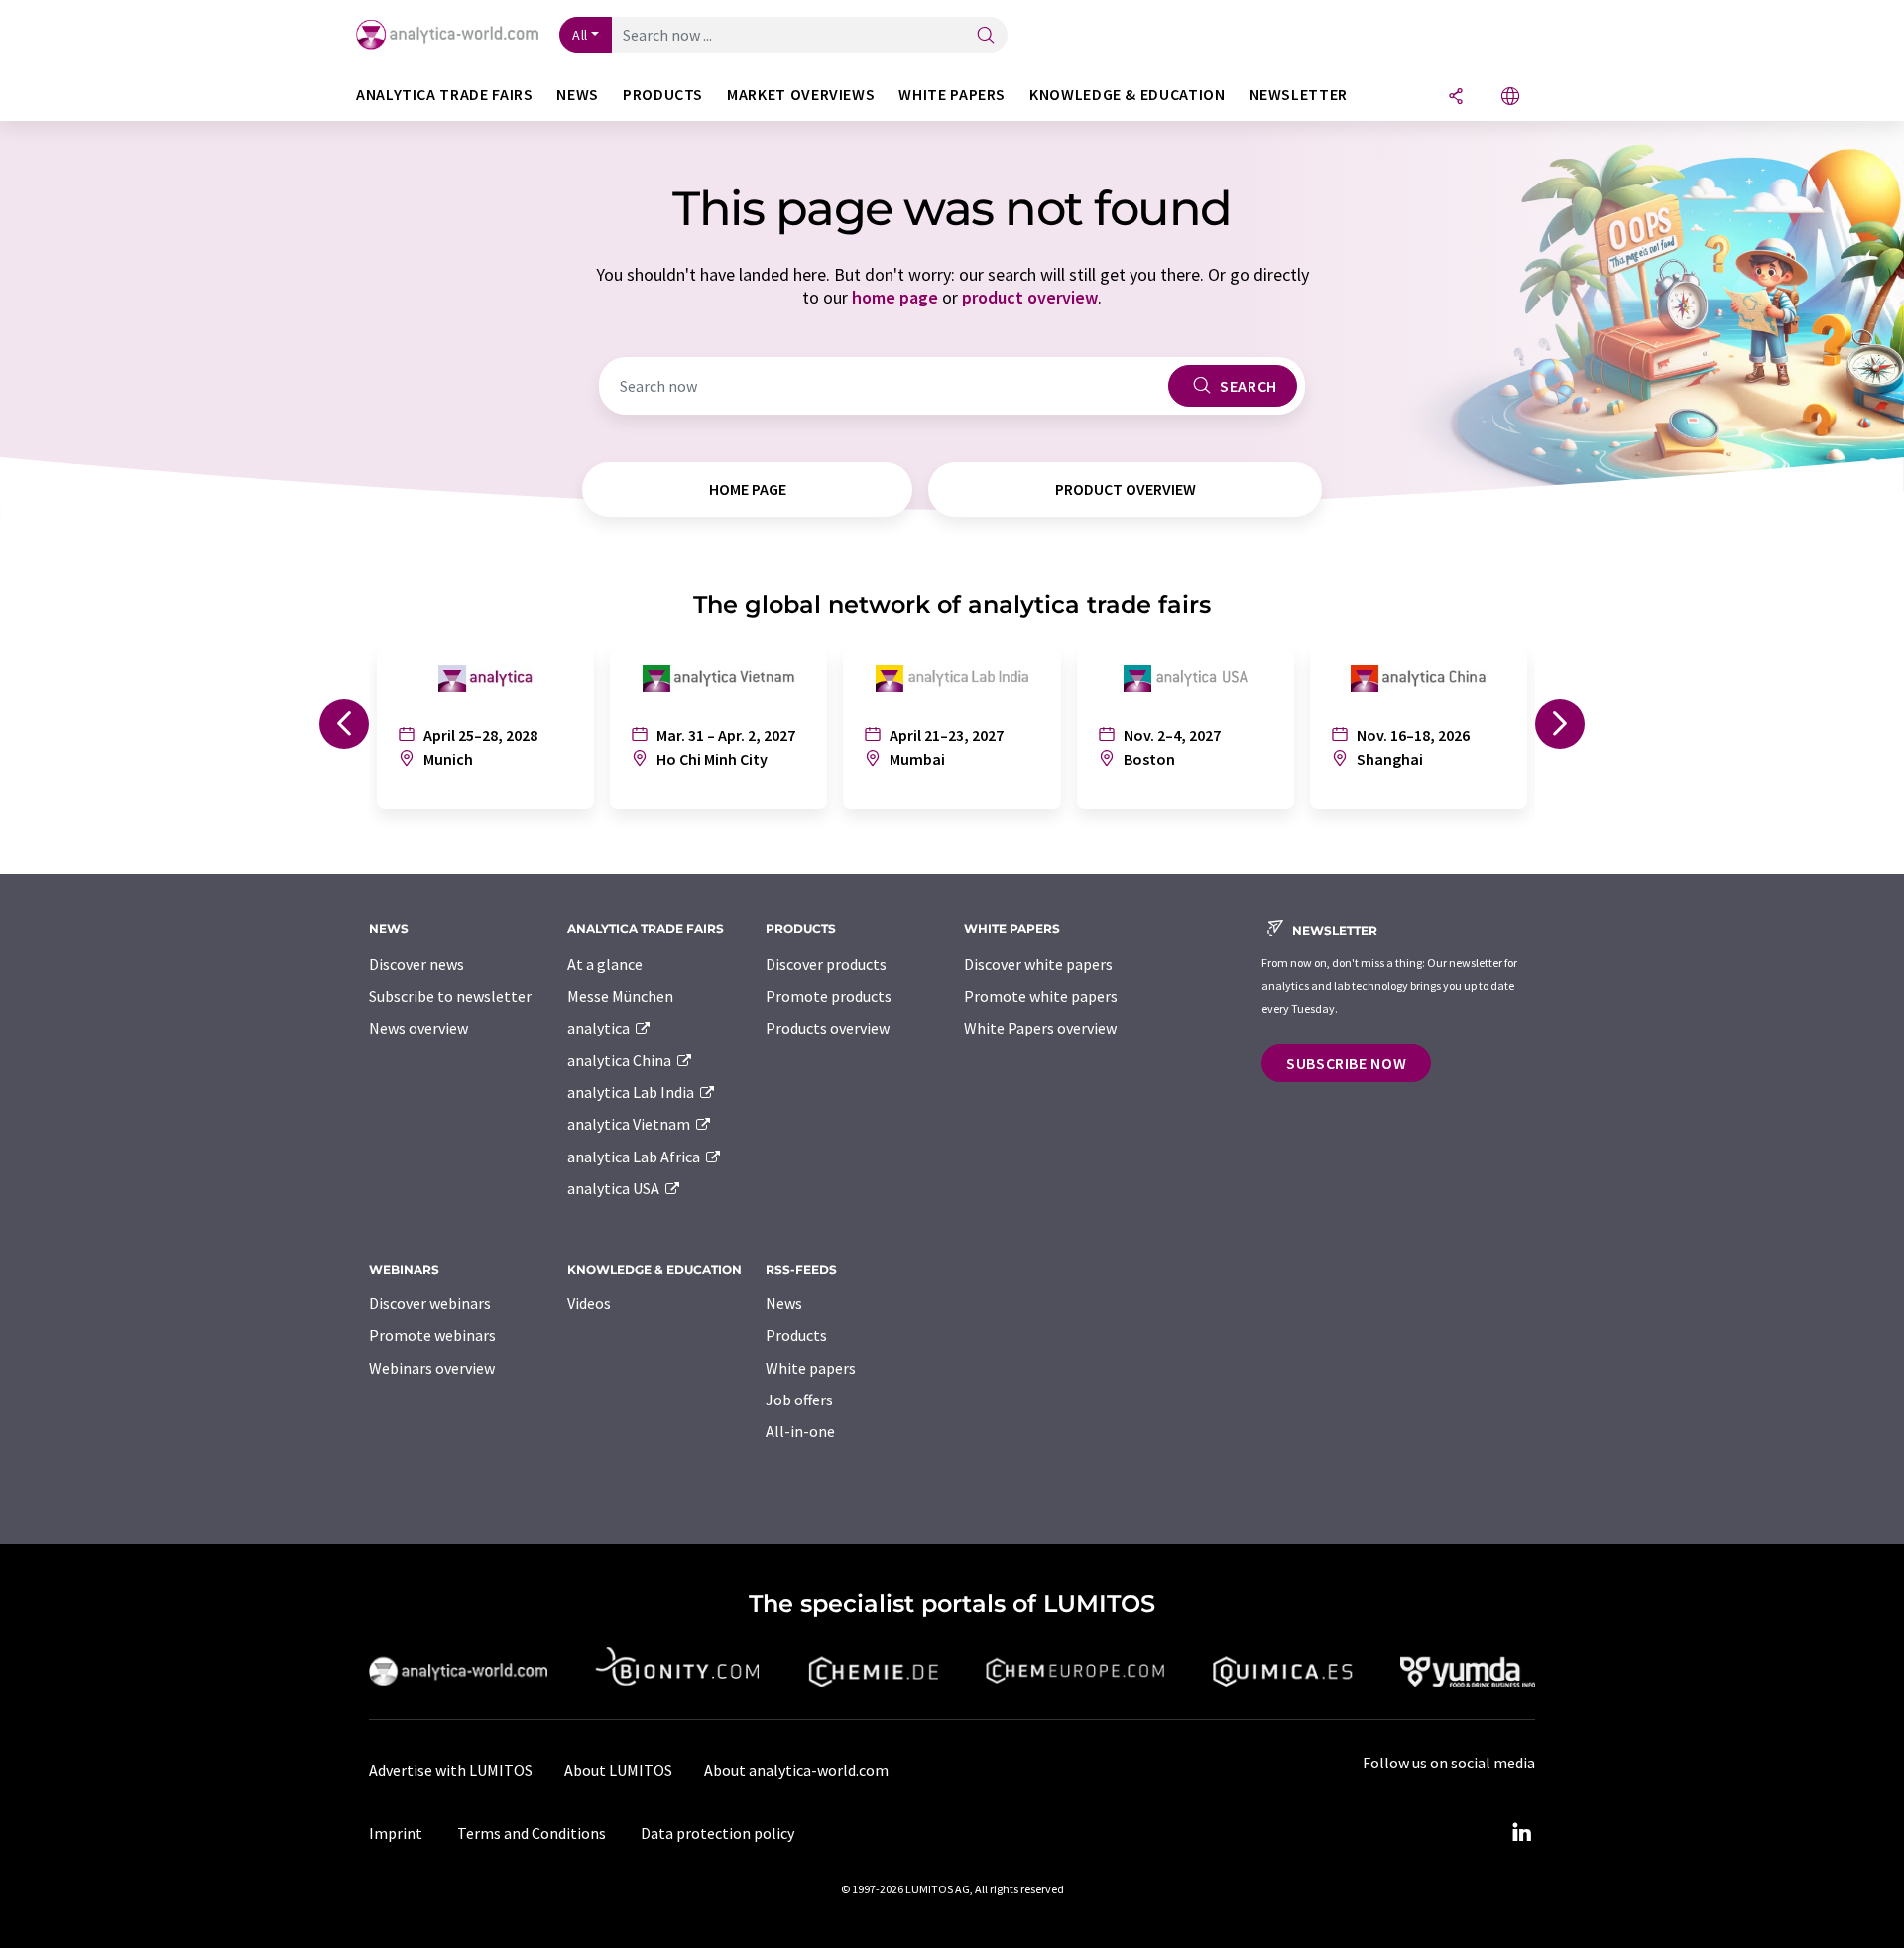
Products (796, 1335)
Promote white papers (1041, 996)
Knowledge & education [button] (1127, 95)
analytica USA (615, 1188)
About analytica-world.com (796, 1770)
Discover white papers (1038, 964)
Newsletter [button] (1299, 95)
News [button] (578, 95)
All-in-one (800, 1431)
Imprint (396, 1833)
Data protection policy (717, 1833)
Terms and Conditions (532, 1833)
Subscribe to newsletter (450, 996)
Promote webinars (432, 1335)
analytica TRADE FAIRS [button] (444, 95)
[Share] (1456, 98)
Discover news (416, 964)
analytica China (621, 1060)
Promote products (829, 996)
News (784, 1303)
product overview (1030, 297)
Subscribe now (1346, 1063)
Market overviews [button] (801, 95)
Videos (589, 1303)
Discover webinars (430, 1303)
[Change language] (1510, 98)
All (580, 35)
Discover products (826, 964)
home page (895, 297)
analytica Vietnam (630, 1124)
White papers (811, 1368)
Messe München (620, 996)
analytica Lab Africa (635, 1157)
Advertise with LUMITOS (451, 1770)
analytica (600, 1028)
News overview (418, 1028)
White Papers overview (1040, 1028)
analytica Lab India (632, 1092)
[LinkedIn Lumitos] (1521, 1833)
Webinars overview (432, 1368)
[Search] (986, 36)
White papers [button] (952, 95)
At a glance (605, 964)
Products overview (828, 1028)
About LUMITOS (618, 1770)
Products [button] (663, 95)
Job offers (799, 1400)
